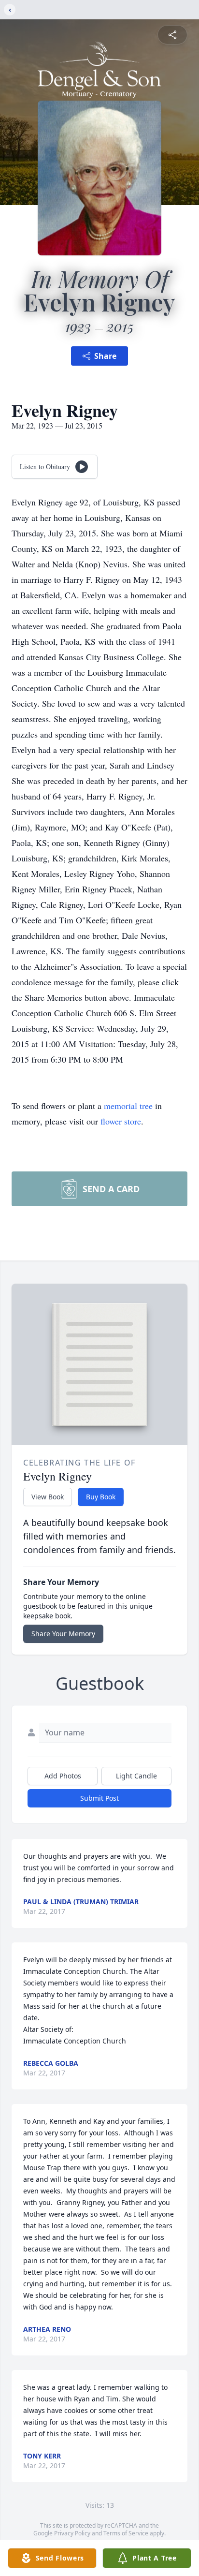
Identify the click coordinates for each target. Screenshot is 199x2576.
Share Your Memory (63, 1634)
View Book (48, 1497)
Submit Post (99, 1798)
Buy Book (101, 1497)
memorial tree (128, 1106)
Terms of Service (126, 2533)
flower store (121, 1121)
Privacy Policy (72, 2533)
